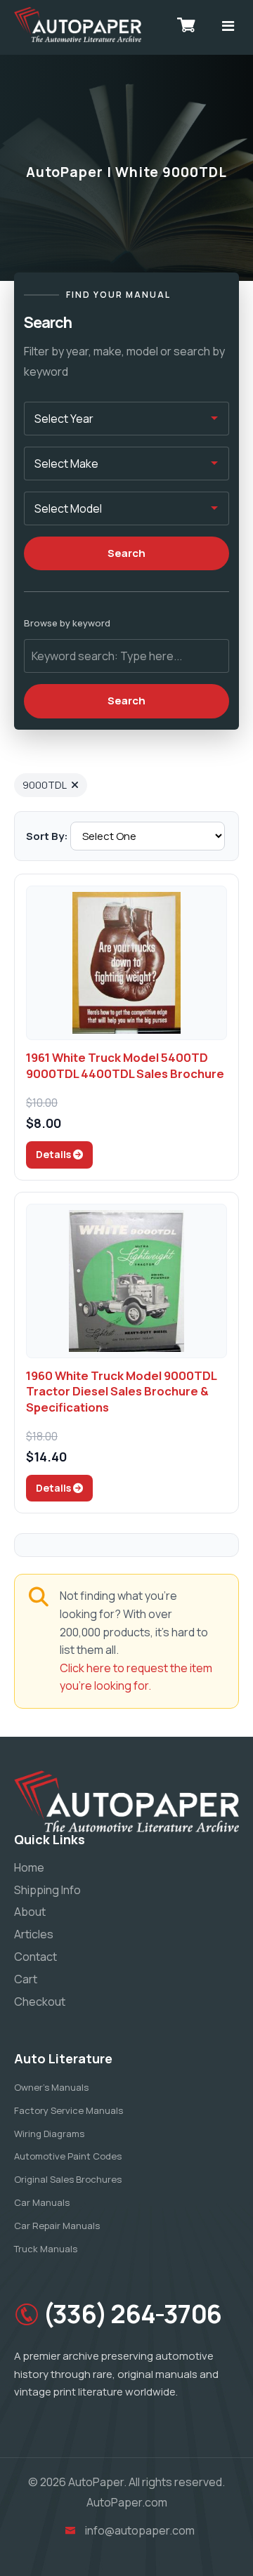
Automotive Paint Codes (68, 2156)
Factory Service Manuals (69, 2110)
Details (54, 1154)
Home (29, 1867)
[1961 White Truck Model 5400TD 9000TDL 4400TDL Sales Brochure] (126, 963)
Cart (26, 1979)
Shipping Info (47, 1890)
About (30, 1912)
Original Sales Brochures (68, 2179)
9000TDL (45, 785)
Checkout (40, 2002)
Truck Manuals (46, 2249)
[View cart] (186, 25)
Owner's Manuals (51, 2087)
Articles (34, 1934)
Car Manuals (42, 2202)
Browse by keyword (67, 623)
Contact (35, 1957)
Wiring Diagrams (49, 2134)
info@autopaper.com (140, 2530)
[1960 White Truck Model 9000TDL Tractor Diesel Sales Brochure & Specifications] (126, 1281)
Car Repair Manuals (57, 2226)
